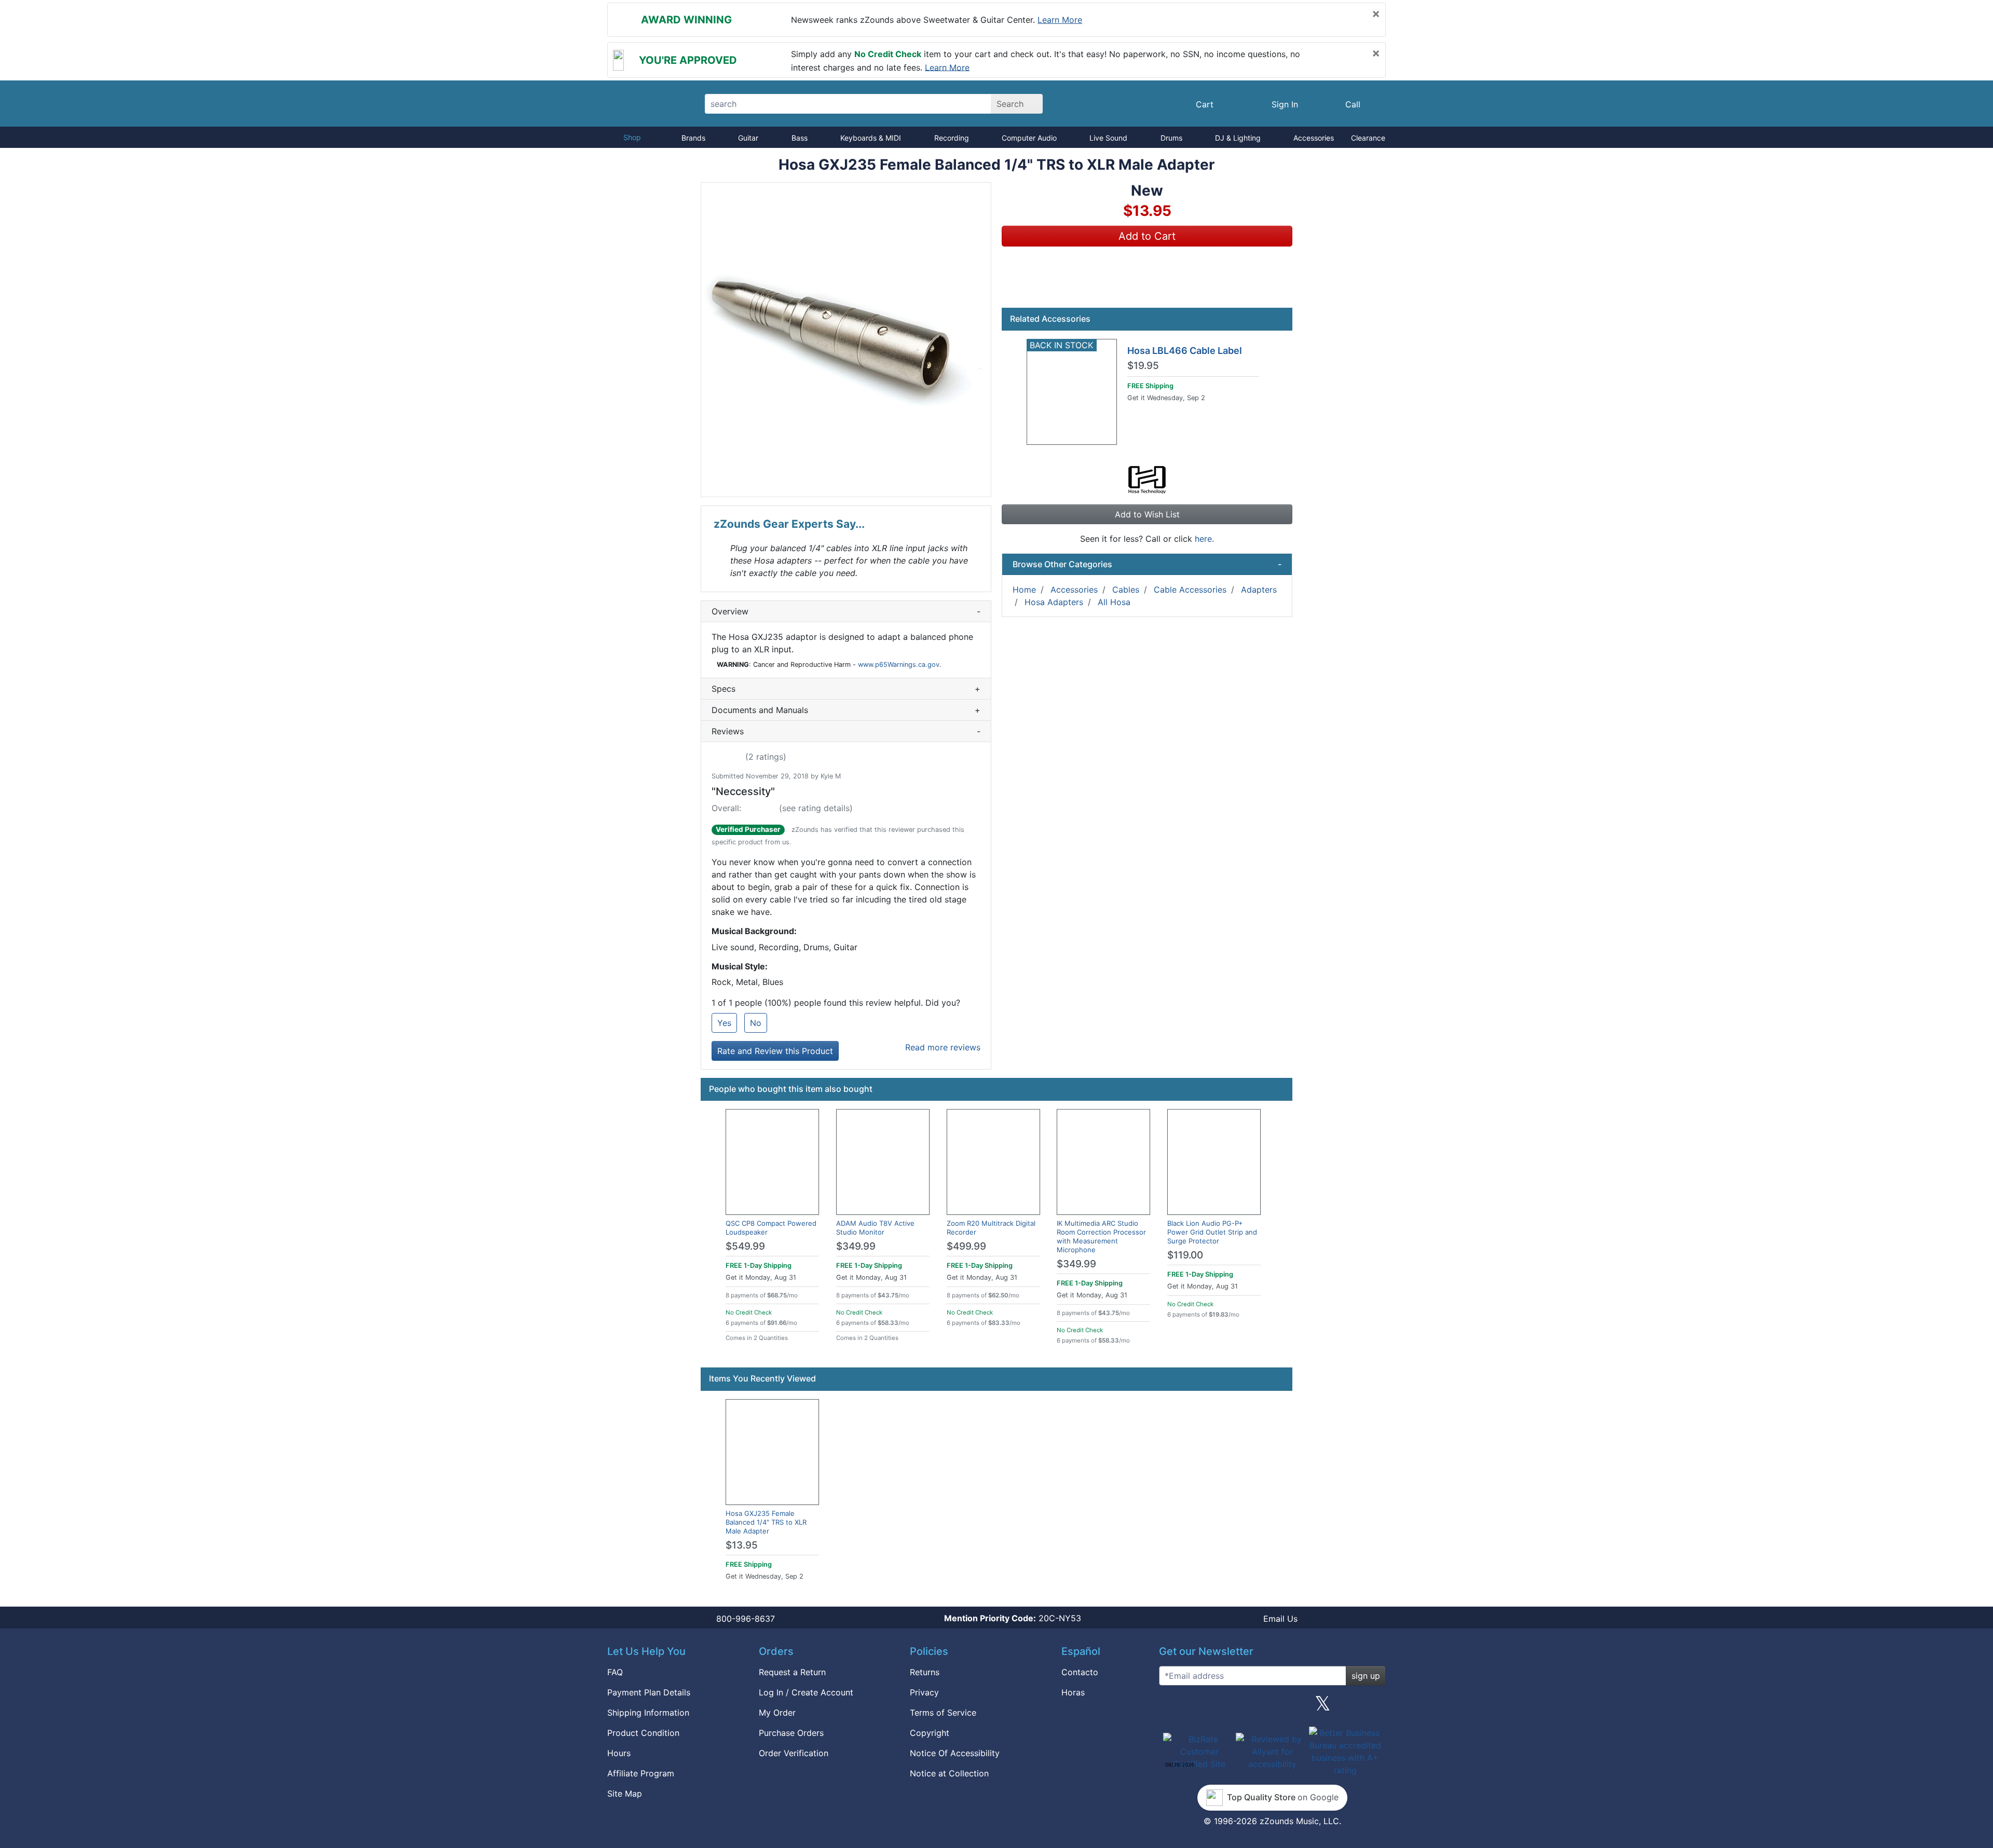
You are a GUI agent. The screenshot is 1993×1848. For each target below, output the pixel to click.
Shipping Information (648, 1713)
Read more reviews (943, 1047)
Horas (1073, 1692)
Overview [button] (846, 611)
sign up (1366, 1676)
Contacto (1080, 1672)
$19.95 (1143, 366)
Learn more (1060, 20)
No (756, 1023)
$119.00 (1185, 1255)
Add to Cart (1147, 236)
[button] (846, 340)
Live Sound (1108, 138)
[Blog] (1171, 1707)
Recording (952, 138)
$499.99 (966, 1246)
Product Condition (643, 1733)
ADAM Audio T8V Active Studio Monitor (875, 1228)
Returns (925, 1672)
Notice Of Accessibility (955, 1753)
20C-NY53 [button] (1013, 1618)
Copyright (930, 1733)
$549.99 (745, 1246)
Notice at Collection (949, 1773)
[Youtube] (1374, 1707)
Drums (1171, 138)
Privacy (924, 1692)
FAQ (615, 1672)
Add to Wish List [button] (1147, 514)
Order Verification (794, 1753)
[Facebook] (1221, 1707)
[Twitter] (1323, 1707)
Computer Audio (1029, 138)
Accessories (1314, 138)
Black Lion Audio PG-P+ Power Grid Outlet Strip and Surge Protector (1212, 1232)
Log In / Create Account (806, 1692)
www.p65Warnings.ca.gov (899, 665)
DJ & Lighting (1238, 138)
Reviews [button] (846, 731)
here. (1204, 539)
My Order (777, 1713)
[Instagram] (1272, 1707)
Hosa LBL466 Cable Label (1185, 351)
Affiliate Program (641, 1773)
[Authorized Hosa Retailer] (1147, 479)
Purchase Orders (791, 1733)
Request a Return (792, 1672)
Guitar (748, 138)
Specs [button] (846, 689)
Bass (800, 138)
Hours (619, 1753)
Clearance (1368, 138)
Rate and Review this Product (775, 1051)
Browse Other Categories (1147, 564)
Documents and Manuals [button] (846, 710)
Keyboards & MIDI (871, 138)
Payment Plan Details (649, 1692)
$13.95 (742, 1545)
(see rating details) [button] (816, 808)
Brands (693, 138)
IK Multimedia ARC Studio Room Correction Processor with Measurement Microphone (1101, 1236)
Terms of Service (943, 1713)
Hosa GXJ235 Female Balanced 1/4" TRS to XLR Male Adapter (766, 1522)
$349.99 (856, 1246)
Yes (724, 1023)
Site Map (625, 1794)
